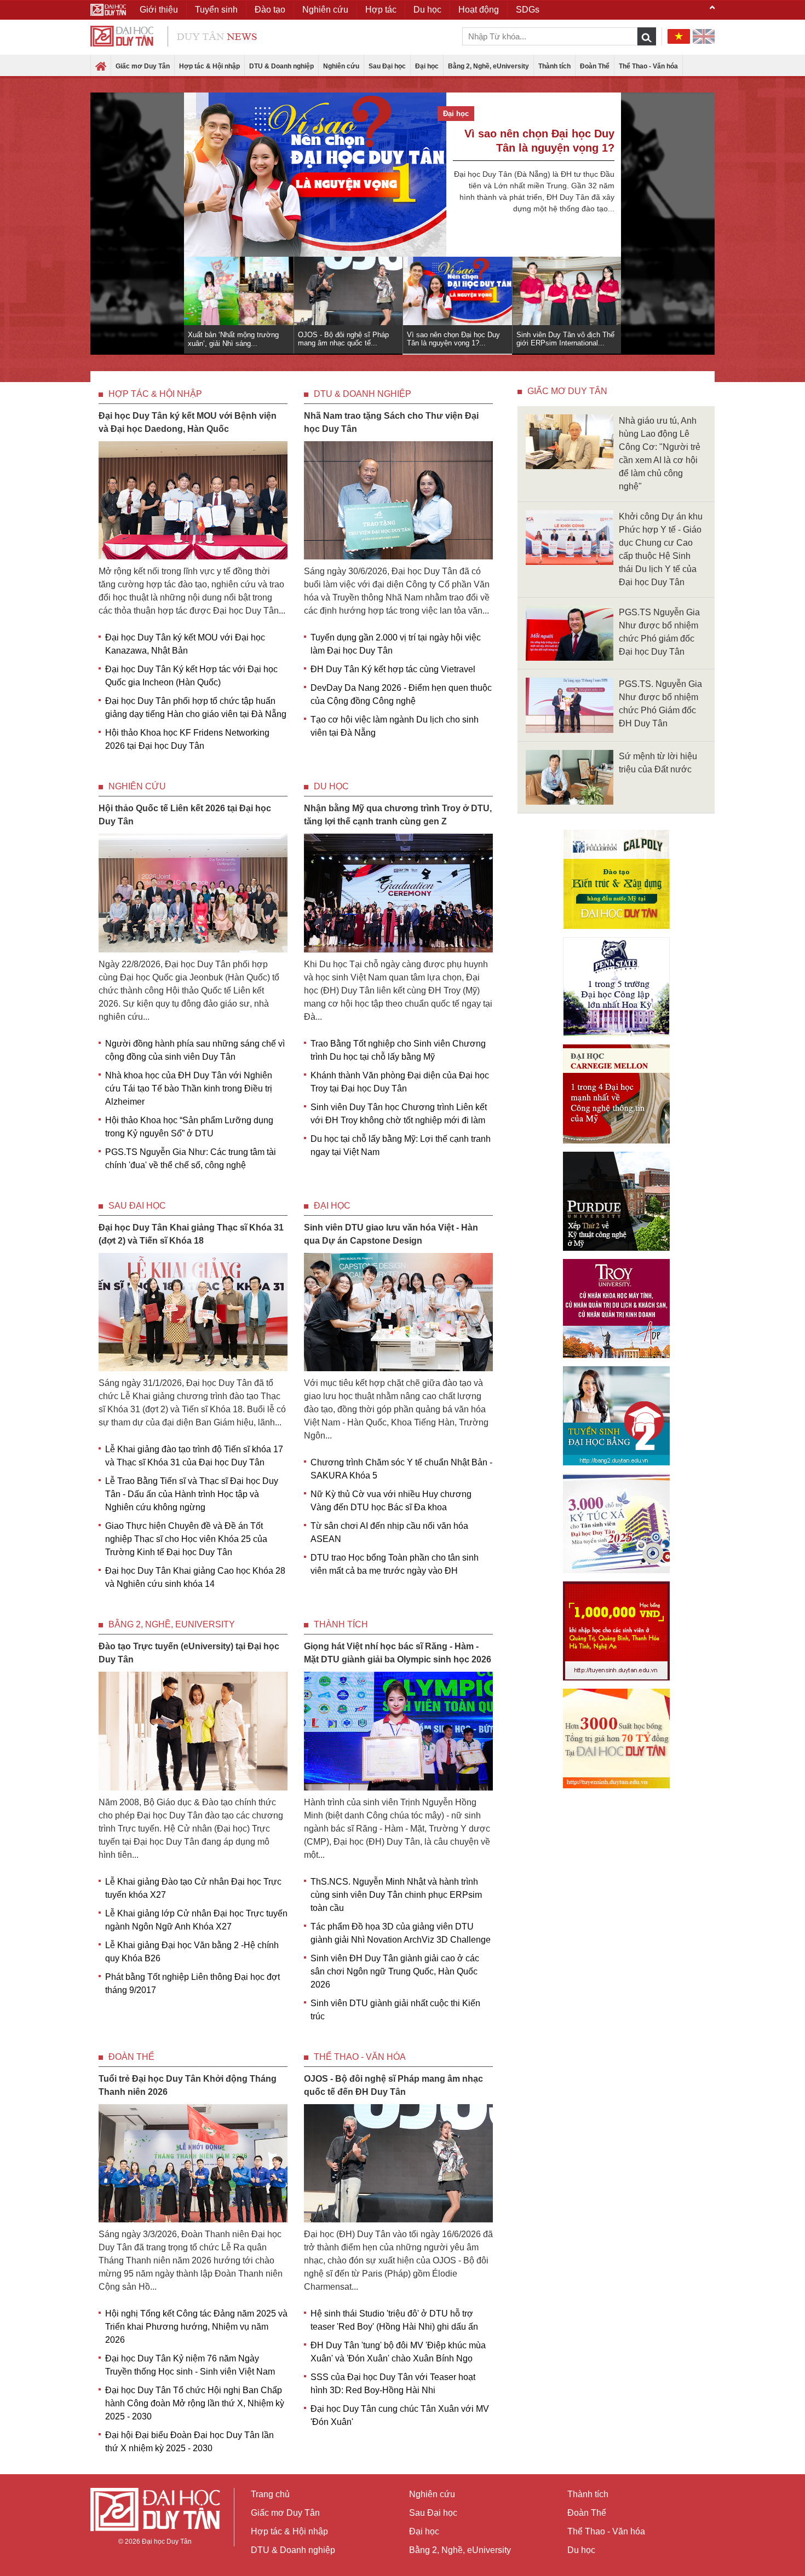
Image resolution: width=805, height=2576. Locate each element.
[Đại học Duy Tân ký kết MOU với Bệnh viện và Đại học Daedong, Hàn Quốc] (193, 499)
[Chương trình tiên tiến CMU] (616, 1094)
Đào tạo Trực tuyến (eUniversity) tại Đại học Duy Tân (189, 1653)
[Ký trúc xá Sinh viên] (616, 1523)
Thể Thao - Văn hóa (648, 66)
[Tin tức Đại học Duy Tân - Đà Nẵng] (174, 35)
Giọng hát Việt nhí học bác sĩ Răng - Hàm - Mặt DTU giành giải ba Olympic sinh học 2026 (398, 1653)
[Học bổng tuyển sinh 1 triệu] (616, 1631)
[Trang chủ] (101, 67)
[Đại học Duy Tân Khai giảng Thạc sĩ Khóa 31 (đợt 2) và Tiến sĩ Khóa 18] (193, 1311)
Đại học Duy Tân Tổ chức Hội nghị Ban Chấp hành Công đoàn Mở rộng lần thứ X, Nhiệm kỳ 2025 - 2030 (195, 2403)
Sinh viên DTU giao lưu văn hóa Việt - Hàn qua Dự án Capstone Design (391, 1234)
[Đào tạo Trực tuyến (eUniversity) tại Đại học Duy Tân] (193, 1731)
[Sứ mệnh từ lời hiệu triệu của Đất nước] (570, 776)
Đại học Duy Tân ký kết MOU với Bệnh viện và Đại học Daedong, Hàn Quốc (188, 422)
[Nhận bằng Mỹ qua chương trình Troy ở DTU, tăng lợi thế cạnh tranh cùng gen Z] (398, 893)
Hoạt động (479, 10)
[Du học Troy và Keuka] (616, 1309)
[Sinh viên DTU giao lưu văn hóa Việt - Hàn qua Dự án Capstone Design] (398, 1311)
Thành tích (554, 66)
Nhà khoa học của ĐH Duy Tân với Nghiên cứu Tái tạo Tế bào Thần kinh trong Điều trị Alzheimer (189, 1088)
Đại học (427, 66)
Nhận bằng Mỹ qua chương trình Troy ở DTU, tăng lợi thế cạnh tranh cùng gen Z (398, 815)
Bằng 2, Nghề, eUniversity (488, 66)
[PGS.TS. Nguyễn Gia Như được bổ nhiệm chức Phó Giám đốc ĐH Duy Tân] (570, 705)
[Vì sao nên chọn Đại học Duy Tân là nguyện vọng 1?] (315, 175)
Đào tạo (270, 10)
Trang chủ (270, 2494)
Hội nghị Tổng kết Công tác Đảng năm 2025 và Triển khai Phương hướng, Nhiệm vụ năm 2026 (196, 2327)
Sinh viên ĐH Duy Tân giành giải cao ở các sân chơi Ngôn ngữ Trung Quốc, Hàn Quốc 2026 (395, 1971)
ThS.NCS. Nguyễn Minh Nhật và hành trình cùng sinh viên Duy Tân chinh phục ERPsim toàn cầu (396, 1895)
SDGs (528, 10)
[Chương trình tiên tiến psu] (616, 987)
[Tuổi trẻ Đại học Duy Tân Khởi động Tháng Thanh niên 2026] (193, 2162)
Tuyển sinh (216, 10)
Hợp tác (381, 10)
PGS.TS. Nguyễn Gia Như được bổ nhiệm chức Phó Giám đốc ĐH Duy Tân (660, 704)
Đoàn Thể (595, 66)
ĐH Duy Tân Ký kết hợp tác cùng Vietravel (393, 669)
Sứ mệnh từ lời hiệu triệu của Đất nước (658, 763)
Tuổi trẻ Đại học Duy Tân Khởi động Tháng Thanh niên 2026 (188, 2085)
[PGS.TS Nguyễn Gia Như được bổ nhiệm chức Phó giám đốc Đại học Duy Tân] (570, 633)
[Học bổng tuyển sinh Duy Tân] (616, 1738)
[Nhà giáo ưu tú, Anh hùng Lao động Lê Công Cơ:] (570, 441)
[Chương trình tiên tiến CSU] (616, 879)
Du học (331, 786)
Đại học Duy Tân (167, 2542)
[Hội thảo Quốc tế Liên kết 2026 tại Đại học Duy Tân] (193, 893)
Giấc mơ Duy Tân (143, 66)
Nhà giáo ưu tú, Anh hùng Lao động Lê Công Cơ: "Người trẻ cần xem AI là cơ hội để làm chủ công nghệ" (660, 454)
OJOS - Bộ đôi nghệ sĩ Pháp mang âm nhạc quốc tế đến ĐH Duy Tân (393, 2085)
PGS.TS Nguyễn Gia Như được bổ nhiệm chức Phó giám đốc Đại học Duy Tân (659, 632)
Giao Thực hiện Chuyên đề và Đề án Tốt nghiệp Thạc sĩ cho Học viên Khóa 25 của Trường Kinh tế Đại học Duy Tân (186, 1539)
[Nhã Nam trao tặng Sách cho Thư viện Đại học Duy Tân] (398, 499)
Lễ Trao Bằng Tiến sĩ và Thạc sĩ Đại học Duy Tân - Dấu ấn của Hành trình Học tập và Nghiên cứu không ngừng (192, 1494)
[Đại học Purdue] (616, 1201)
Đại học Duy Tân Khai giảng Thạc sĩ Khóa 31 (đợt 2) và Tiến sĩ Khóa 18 (191, 1234)
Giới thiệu (159, 10)
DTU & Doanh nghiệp (281, 66)
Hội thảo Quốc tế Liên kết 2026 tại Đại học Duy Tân (185, 815)
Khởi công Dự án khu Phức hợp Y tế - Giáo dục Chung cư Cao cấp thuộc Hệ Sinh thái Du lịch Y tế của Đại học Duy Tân (661, 549)
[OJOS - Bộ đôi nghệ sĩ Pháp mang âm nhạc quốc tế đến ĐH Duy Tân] (398, 2162)
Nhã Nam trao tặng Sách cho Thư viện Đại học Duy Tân (391, 422)
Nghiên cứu (341, 66)
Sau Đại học (387, 66)
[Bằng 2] (616, 1416)
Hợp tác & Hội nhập (209, 66)
